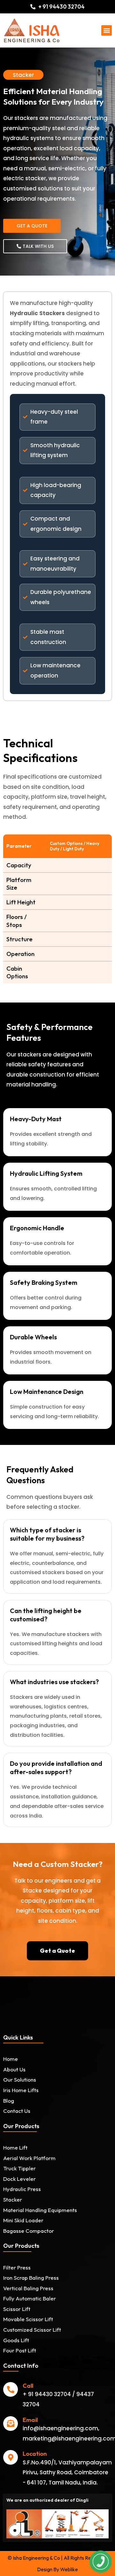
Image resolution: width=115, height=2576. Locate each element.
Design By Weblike (57, 2569)
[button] (107, 30)
